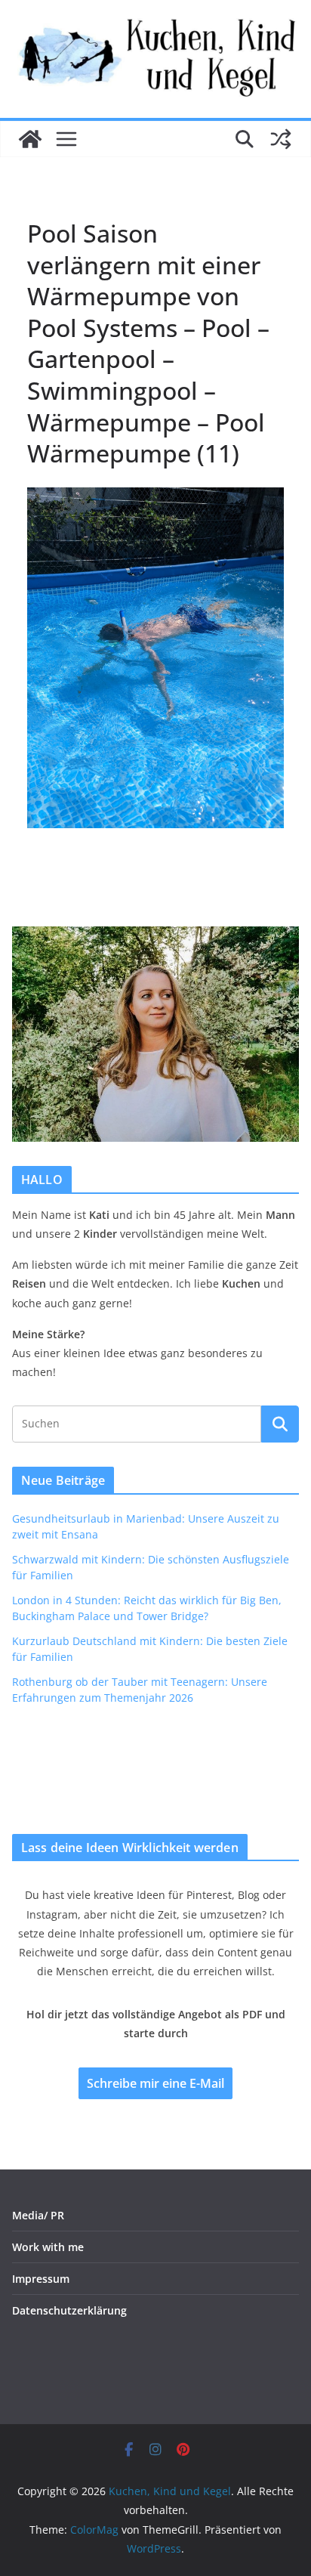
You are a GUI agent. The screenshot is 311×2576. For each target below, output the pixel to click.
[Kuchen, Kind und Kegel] (30, 139)
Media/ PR (38, 2215)
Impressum (41, 2279)
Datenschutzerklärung (69, 2310)
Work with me (48, 2247)
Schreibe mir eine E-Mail (155, 2083)
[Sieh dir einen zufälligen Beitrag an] (281, 139)
